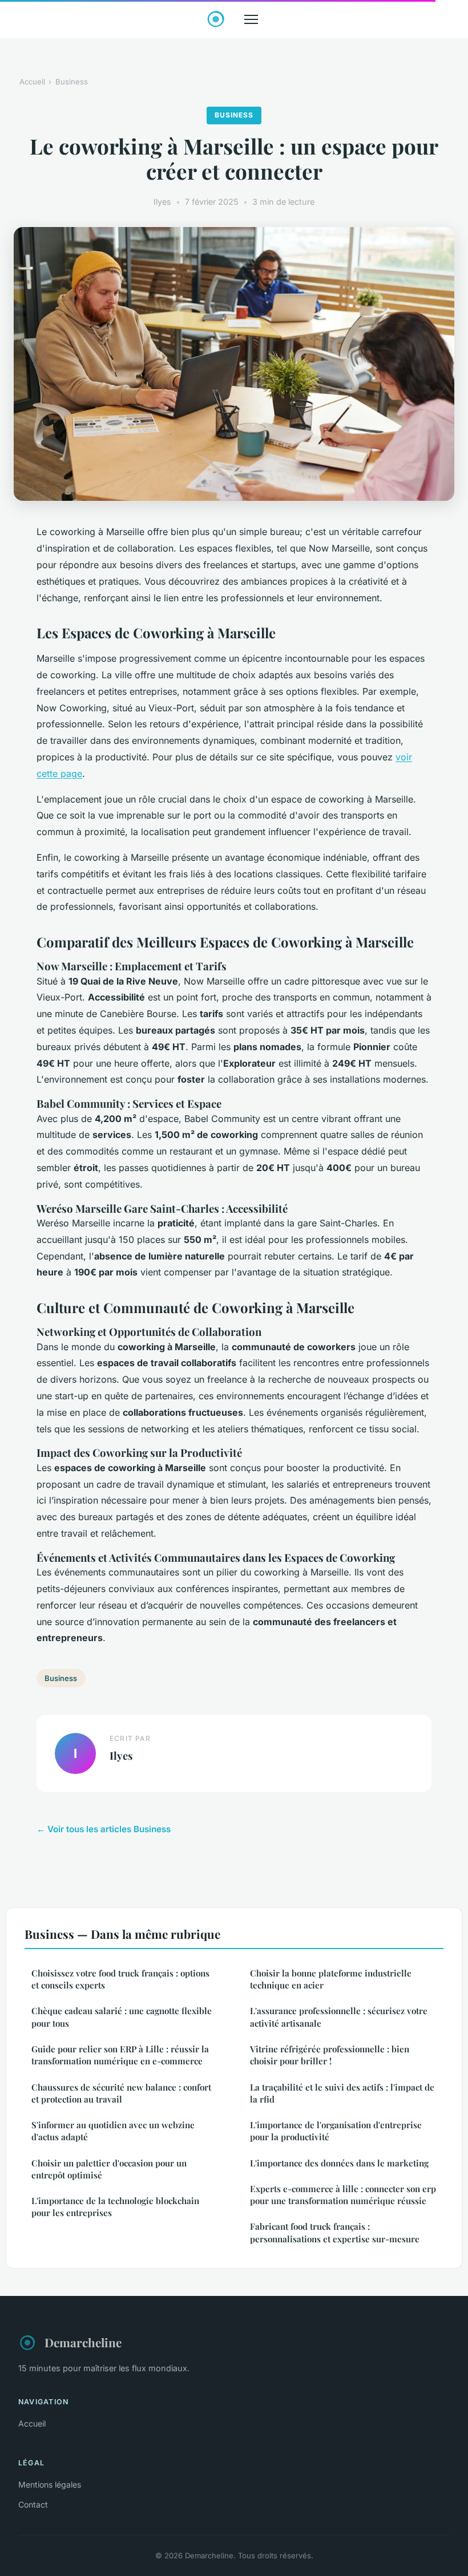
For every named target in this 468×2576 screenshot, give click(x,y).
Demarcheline (83, 2342)
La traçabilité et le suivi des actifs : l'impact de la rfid (342, 2093)
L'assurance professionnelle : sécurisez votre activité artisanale (339, 2017)
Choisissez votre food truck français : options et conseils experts (120, 1979)
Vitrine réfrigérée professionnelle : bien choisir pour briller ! (330, 2055)
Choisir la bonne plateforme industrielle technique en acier (331, 1979)
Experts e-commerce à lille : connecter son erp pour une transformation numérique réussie (343, 2195)
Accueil (32, 82)
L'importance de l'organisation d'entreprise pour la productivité (336, 2131)
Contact (33, 2504)
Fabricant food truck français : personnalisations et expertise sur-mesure (335, 2232)
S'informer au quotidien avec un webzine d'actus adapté (113, 2131)
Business (72, 82)
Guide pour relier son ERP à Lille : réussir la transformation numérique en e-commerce (120, 2055)
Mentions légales (50, 2484)
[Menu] (251, 19)
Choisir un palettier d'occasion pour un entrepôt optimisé (109, 2169)
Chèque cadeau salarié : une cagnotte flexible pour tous (122, 2017)
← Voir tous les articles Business (104, 1829)
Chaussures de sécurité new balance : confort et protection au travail (121, 2093)
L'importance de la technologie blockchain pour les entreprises (115, 2207)
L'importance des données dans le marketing (339, 2163)
